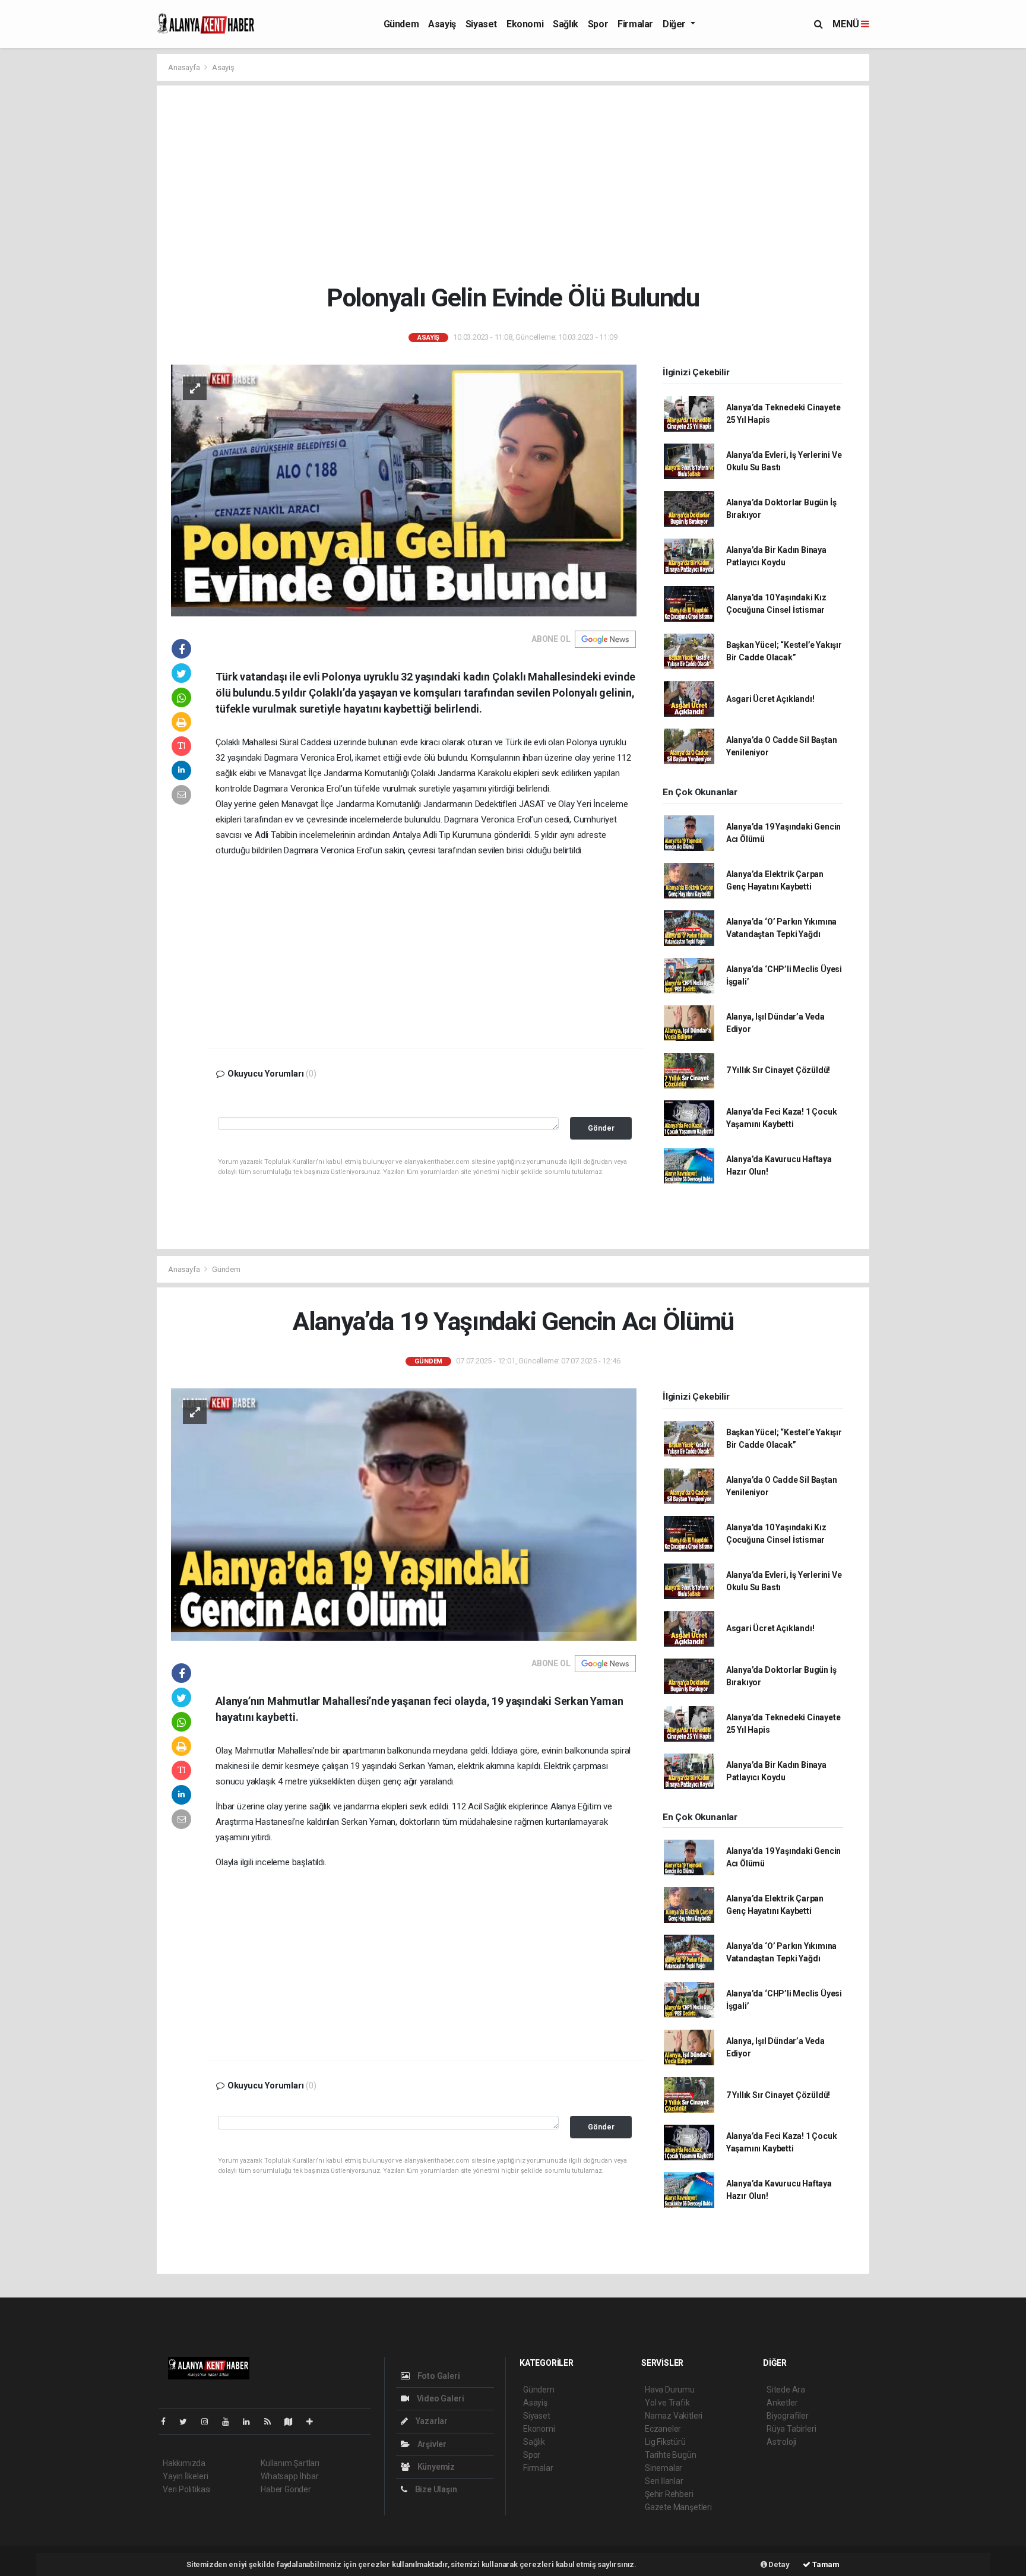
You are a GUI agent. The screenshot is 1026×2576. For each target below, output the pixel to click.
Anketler (782, 2403)
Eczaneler (663, 2429)
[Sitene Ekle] (314, 2422)
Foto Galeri (438, 2376)
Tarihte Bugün (671, 2455)
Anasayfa (185, 67)
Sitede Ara (786, 2390)
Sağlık (566, 24)
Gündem (401, 24)
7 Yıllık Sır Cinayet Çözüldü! (778, 1070)
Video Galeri (439, 2398)
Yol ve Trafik (667, 2403)
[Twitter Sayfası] (188, 2422)
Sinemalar (664, 2468)
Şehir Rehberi (669, 2494)
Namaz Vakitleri (674, 2416)
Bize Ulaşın (435, 2489)
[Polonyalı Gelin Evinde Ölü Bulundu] (404, 490)
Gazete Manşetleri (678, 2507)
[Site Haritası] (293, 2422)
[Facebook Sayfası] (168, 2422)
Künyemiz (435, 2467)
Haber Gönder (286, 2489)
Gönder (601, 1128)
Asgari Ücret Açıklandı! (770, 699)
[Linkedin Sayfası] (251, 2422)
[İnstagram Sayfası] (210, 2422)
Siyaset (481, 24)
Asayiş (442, 24)
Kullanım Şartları (290, 2463)
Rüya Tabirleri (791, 2429)
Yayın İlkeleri (185, 2476)
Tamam (825, 2564)
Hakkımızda (184, 2463)
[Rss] (272, 2422)
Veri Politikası (187, 2489)
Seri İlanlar (664, 2481)
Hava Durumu (670, 2390)
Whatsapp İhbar (289, 2476)
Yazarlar (431, 2421)
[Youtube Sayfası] (230, 2422)
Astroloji (781, 2442)
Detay (778, 2564)
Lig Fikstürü (665, 2442)
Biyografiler (788, 2416)
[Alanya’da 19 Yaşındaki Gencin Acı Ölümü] (404, 1514)
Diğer (675, 24)
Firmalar (635, 24)
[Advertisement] (522, 184)
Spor (598, 24)
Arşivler (431, 2444)
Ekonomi (525, 24)
